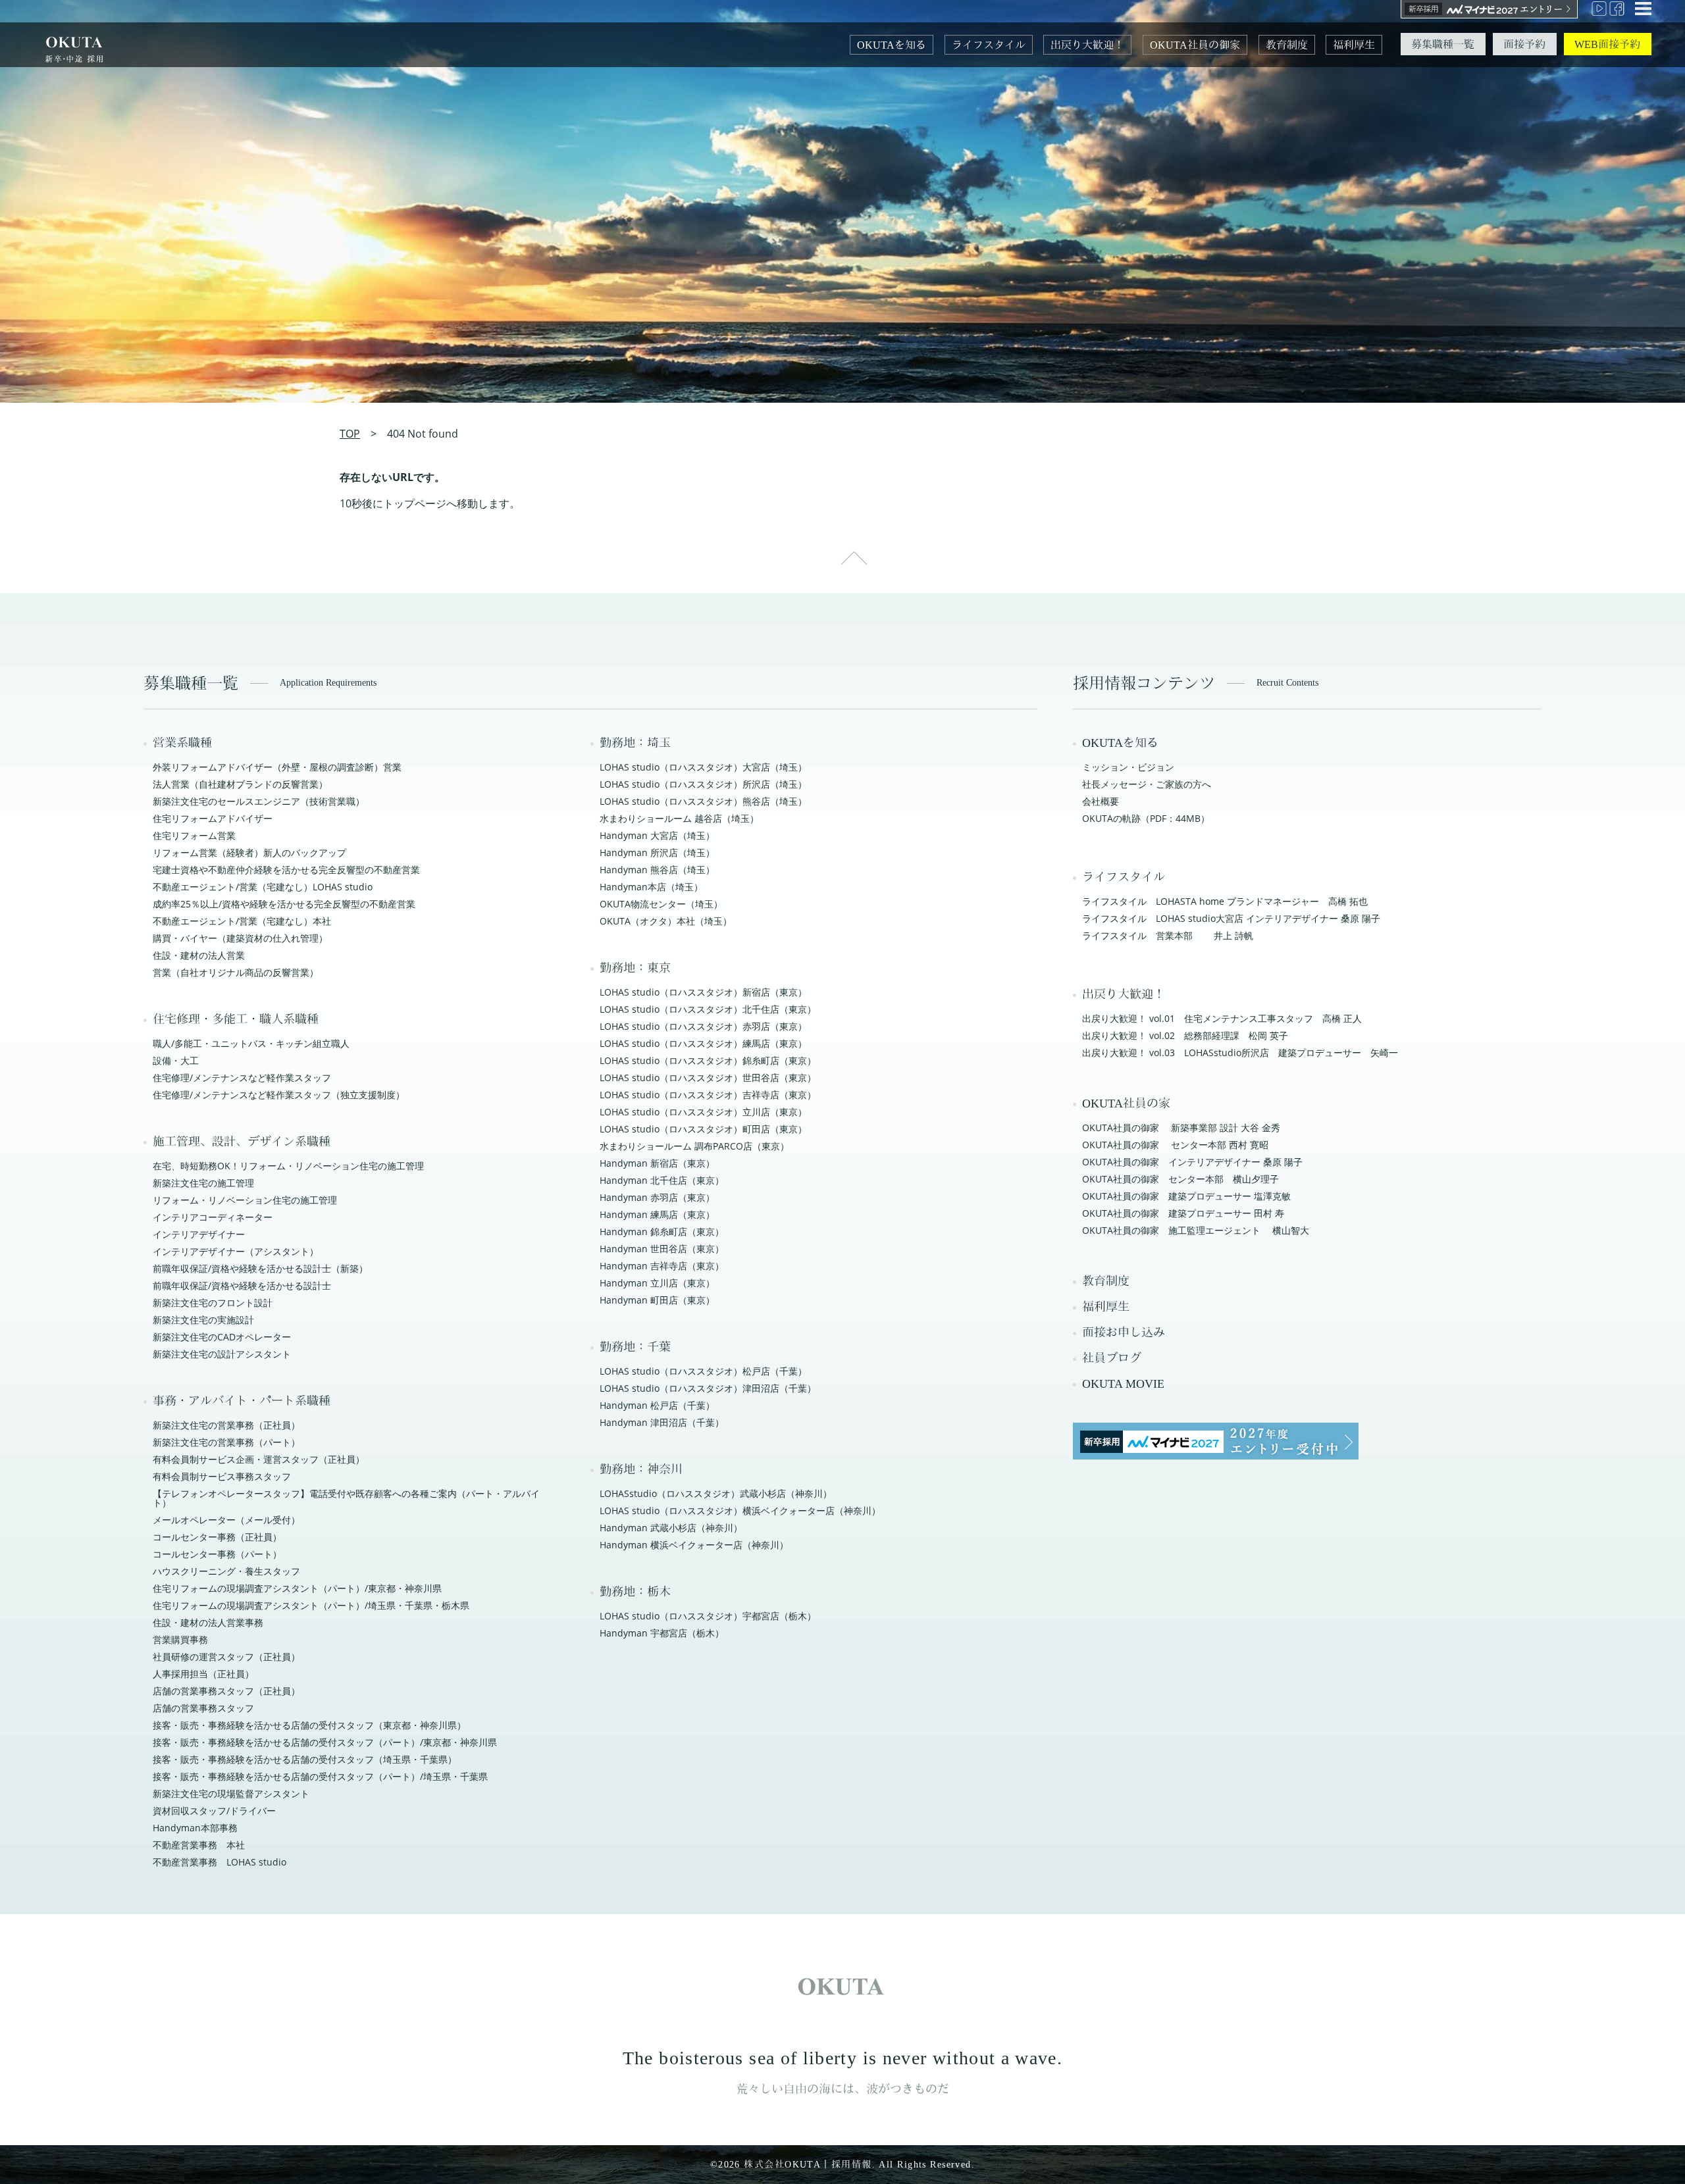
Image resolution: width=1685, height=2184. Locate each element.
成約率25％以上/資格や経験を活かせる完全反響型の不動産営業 (284, 904)
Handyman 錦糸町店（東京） (662, 1232)
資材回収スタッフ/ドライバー (214, 1811)
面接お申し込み (1124, 1333)
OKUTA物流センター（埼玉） (661, 904)
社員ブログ (1112, 1358)
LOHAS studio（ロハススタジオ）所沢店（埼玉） (703, 784)
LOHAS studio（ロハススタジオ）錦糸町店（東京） (708, 1060)
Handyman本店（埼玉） (651, 887)
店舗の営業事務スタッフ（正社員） (226, 1691)
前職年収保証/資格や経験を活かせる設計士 (242, 1285)
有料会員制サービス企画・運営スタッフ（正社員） (259, 1459)
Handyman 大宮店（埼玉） (657, 835)
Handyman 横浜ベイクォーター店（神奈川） (694, 1545)
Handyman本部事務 (195, 1828)
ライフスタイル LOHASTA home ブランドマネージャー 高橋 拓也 (1225, 901)
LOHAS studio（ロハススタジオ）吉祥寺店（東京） (708, 1095)
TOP (350, 434)
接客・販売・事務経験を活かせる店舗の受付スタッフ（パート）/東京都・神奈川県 (325, 1742)
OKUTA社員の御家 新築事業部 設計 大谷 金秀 (1181, 1128)
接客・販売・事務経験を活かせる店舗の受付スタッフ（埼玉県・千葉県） (305, 1759)
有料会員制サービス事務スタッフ (222, 1476)
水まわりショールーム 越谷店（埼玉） (679, 818)
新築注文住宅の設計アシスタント (222, 1354)
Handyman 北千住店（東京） (662, 1180)
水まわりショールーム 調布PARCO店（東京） (694, 1146)
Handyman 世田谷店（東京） (662, 1249)
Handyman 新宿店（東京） (657, 1163)
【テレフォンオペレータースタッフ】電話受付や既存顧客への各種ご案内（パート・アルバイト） (346, 1498)
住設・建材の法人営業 (199, 955)
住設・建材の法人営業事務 (208, 1622)
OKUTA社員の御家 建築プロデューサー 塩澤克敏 (1186, 1196)
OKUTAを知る (892, 45)
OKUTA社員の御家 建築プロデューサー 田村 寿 (1183, 1213)
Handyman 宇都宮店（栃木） (662, 1633)
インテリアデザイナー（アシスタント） (236, 1251)
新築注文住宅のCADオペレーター (222, 1337)
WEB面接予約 (1607, 44)
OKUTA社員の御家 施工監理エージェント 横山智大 (1196, 1230)
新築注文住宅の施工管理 (203, 1183)
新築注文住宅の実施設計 (203, 1320)
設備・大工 (176, 1060)
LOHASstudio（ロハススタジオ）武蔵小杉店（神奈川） (716, 1493)
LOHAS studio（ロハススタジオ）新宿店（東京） (703, 992)
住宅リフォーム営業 (194, 835)
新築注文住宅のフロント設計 (213, 1303)
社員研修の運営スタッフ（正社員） (226, 1657)
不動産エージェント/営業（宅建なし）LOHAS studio (263, 887)
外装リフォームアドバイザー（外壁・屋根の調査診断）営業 (277, 767)
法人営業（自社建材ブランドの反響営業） (240, 784)
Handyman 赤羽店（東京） (657, 1197)
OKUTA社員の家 (1126, 1104)
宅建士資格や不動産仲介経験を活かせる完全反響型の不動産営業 (286, 870)
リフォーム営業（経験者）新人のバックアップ (249, 852)
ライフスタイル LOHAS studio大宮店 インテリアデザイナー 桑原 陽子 (1231, 918)
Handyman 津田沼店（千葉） (662, 1422)
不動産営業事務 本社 (199, 1845)
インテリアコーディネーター (213, 1217)
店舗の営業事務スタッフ (203, 1708)
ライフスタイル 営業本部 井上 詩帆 (1168, 935)
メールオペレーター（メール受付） (226, 1520)
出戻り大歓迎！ (1087, 45)
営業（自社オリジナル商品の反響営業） (236, 972)
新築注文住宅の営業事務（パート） (226, 1442)
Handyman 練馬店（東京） (657, 1214)
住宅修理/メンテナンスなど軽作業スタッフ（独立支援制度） (279, 1095)
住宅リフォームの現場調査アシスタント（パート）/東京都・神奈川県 (297, 1588)
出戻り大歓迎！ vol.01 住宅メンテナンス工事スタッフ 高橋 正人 (1222, 1018)
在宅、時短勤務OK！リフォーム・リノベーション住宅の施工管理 (288, 1166)
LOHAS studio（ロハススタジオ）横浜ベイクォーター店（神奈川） (740, 1511)
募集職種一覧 (1443, 44)
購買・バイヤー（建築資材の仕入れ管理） (240, 938)
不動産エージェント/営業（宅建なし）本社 (242, 921)
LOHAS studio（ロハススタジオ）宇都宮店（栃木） (708, 1616)
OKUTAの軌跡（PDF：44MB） (1146, 818)
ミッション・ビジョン (1128, 767)
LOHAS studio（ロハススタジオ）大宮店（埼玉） (703, 767)
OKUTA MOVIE (1123, 1384)
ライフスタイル (989, 45)
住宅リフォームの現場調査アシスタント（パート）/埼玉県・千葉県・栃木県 (311, 1605)
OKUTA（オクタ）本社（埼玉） (666, 921)
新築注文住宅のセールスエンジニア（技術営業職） (259, 801)
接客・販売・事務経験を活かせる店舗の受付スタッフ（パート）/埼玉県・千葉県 (320, 1776)
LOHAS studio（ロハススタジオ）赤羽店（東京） (703, 1026)
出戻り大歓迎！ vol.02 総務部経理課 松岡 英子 (1185, 1035)
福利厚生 (1354, 45)
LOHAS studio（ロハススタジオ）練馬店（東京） (703, 1043)
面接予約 (1524, 44)
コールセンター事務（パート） (217, 1554)
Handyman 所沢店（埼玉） (657, 852)
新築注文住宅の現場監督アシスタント (231, 1793)
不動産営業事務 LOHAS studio (220, 1862)
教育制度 (1287, 45)
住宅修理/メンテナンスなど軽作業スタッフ (242, 1078)
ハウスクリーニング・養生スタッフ (226, 1571)
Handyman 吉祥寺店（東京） (662, 1266)
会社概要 (1101, 801)
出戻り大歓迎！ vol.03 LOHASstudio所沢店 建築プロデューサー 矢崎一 (1240, 1053)
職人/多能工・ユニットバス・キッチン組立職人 (251, 1043)
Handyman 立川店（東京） (657, 1283)
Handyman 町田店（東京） (657, 1300)
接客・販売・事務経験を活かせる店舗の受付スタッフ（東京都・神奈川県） (309, 1725)
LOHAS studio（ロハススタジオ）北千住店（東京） (708, 1009)
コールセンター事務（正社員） (217, 1537)
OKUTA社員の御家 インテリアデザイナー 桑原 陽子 (1192, 1162)
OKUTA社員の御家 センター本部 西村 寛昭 (1175, 1145)
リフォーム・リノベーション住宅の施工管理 (245, 1200)
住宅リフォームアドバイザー (213, 818)
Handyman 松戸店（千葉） (657, 1405)
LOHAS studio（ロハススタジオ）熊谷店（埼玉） (703, 801)
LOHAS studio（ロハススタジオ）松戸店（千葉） (703, 1371)
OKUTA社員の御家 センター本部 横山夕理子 (1180, 1179)
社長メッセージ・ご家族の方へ (1147, 784)
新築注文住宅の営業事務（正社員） (226, 1425)
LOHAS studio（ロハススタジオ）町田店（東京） (703, 1129)
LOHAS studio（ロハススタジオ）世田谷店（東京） (708, 1078)
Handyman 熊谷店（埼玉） (657, 870)
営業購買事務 (180, 1639)
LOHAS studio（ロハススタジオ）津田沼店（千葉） (708, 1388)
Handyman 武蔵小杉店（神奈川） (671, 1528)
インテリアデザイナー (199, 1234)
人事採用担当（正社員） (203, 1674)
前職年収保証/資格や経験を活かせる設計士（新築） (260, 1268)
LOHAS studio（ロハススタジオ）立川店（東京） (703, 1112)
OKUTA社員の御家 (1195, 45)
